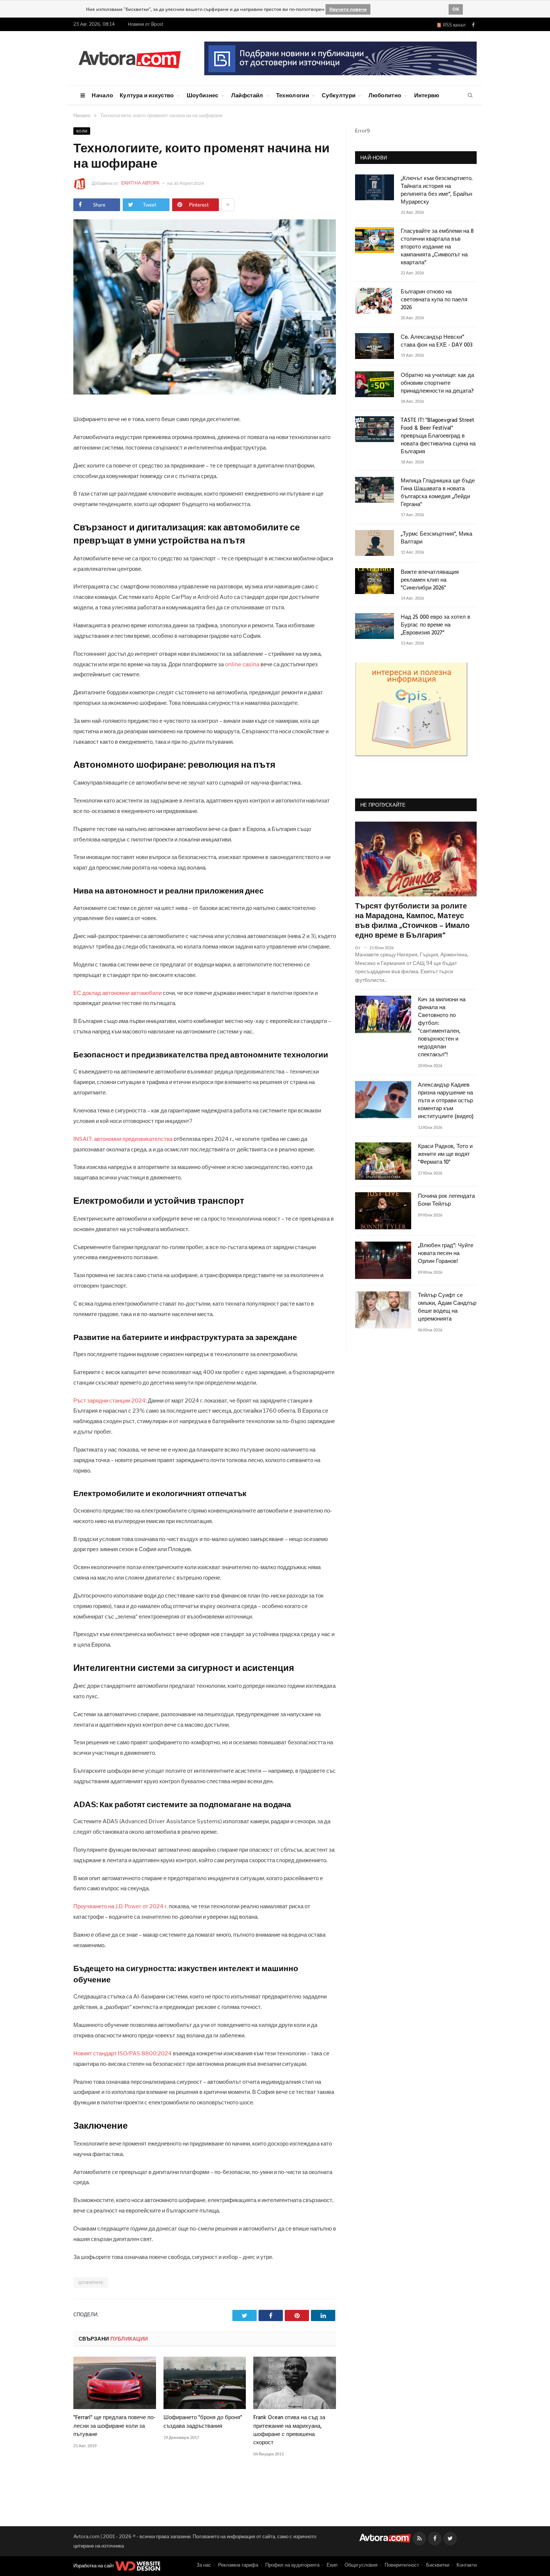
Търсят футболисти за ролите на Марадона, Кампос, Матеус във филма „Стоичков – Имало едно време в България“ (412, 921)
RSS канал (453, 25)
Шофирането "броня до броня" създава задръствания (203, 2422)
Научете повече (348, 9)
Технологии (293, 95)
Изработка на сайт (94, 2566)
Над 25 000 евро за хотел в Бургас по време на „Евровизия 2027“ (436, 625)
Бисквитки (438, 2565)
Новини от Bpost (146, 24)
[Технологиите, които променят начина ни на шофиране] (205, 392)
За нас (204, 2565)
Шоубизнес (203, 95)
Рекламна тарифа (238, 2565)
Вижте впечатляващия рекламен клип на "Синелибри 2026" (430, 580)
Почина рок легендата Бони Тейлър (446, 1200)
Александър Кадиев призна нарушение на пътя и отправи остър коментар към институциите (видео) (446, 1101)
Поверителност (402, 2565)
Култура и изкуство (147, 95)
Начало (102, 95)
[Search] (470, 95)
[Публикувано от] (361, 948)
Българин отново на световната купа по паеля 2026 (434, 300)
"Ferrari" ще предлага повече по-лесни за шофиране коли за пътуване (114, 2426)
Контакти (467, 2565)
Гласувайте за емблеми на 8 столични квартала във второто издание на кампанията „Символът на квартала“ (437, 247)
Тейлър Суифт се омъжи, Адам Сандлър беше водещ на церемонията (447, 1307)
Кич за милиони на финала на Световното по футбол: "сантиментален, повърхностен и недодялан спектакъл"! (442, 1027)
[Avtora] (129, 58)
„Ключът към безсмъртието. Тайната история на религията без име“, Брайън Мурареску (437, 191)
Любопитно (385, 95)
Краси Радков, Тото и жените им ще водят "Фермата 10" (445, 1155)
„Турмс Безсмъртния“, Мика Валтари (436, 538)
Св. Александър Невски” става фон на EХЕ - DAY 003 (437, 341)
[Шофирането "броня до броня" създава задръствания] (205, 2383)
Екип (332, 2565)
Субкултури (339, 95)
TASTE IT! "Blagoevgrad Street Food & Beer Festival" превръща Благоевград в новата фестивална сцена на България (438, 436)
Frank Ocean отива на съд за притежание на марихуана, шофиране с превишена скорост (289, 2430)
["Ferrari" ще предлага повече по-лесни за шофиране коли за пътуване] (115, 2383)
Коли (82, 131)
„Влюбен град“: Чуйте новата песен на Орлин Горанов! (446, 1254)
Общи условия (361, 2565)
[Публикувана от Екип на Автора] (82, 184)
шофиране (91, 2283)
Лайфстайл (247, 95)
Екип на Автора (141, 183)
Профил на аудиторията (292, 2565)
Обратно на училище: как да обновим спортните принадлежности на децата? (437, 383)
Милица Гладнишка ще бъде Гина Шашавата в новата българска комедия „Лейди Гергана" (438, 493)
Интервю (427, 95)
